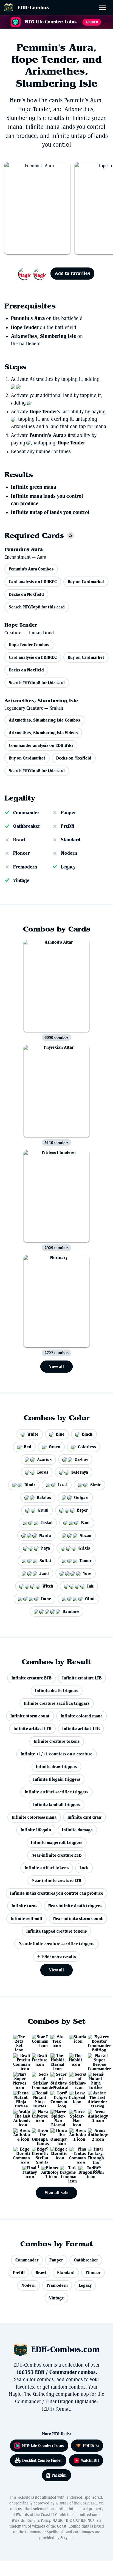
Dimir (30, 1485)
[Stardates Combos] (75, 2041)
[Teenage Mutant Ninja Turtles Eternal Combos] (94, 2078)
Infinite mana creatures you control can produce (57, 1893)
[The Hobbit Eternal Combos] (56, 2059)
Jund (44, 1573)
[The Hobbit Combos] (75, 2059)
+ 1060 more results (57, 1956)
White (33, 1434)
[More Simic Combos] (32, 274)
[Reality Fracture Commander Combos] (19, 2059)
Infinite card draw (84, 1817)
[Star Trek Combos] (56, 2041)
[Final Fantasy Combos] (29, 2172)
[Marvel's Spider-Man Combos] (75, 2116)
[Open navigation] (104, 9)
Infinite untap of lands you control (50, 512)
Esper (82, 1510)
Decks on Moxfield (26, 594)
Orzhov (81, 1459)
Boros (43, 1472)
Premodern (25, 867)
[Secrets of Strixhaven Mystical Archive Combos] (56, 2078)
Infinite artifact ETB (32, 1729)
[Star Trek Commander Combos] (38, 2041)
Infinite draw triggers (56, 1767)
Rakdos (44, 1497)
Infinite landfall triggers (57, 1805)
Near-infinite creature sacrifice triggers (56, 1944)
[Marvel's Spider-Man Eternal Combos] (56, 2116)
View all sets (56, 2193)
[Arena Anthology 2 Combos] (94, 2134)
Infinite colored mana (82, 1716)
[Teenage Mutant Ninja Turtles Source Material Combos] (19, 2097)
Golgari (81, 1497)
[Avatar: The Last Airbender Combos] (19, 2116)
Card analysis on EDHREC (33, 582)
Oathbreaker (27, 826)
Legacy (68, 867)
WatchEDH (90, 2460)
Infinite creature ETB (31, 1678)
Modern (69, 853)
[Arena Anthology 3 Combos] (94, 2116)
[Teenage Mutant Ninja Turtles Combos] (38, 2097)
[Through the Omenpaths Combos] (56, 2134)
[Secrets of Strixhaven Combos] (75, 2078)
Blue (60, 1434)
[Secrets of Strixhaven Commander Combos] (38, 2078)
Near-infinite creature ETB (56, 1855)
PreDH (68, 826)
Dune (46, 1599)
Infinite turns (24, 1906)
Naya (45, 1548)
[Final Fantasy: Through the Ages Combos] (94, 2153)
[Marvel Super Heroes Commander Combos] (94, 2059)
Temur (85, 1561)
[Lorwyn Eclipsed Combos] (75, 2097)
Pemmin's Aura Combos (31, 569)
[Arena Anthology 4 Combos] (19, 2134)
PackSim (59, 2475)
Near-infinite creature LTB (56, 1880)
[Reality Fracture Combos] (38, 2059)
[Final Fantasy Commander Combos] (75, 2153)
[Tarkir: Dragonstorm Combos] (84, 2172)
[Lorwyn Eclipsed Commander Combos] (56, 2097)
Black (87, 1434)
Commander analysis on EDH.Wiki (41, 745)
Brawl (19, 840)
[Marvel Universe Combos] (38, 2116)
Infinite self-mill (26, 1918)
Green (55, 1447)
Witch (48, 1586)
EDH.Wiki (91, 2446)
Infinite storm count (30, 1716)
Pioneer (21, 853)
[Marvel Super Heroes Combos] (19, 2078)
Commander (26, 813)
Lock (84, 1868)
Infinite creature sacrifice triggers (57, 1703)
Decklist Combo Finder (42, 2460)
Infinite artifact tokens (47, 1868)
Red (28, 1447)
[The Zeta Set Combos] (19, 2041)
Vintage (21, 880)
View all (56, 1366)
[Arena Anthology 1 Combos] (75, 2134)
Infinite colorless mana (34, 1817)
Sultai (45, 1561)
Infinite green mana (33, 487)
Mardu (45, 1535)
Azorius (44, 1459)
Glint (90, 1599)
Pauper (68, 813)
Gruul (43, 1510)
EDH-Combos (33, 8)
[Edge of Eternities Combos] (56, 2153)
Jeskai (47, 1523)
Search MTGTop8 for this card (37, 607)
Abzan (85, 1535)
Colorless (87, 1447)
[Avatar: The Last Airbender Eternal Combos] (94, 2097)
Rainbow (71, 1611)
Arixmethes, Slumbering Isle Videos (43, 733)
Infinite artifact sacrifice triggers (56, 1792)
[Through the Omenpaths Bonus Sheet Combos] (38, 2134)
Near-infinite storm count (78, 1918)
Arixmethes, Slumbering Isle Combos (44, 720)
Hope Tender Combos (29, 645)
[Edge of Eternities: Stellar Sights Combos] (38, 2153)
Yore (87, 1573)
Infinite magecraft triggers (57, 1842)
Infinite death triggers (57, 1691)
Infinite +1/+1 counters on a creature (56, 1754)
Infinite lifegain (36, 1830)
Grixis (84, 1548)
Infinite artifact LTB (81, 1729)
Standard (71, 840)
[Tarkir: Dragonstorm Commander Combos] (66, 2172)
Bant (86, 1523)
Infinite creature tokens (57, 1741)
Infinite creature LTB (82, 1678)
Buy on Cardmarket (86, 582)
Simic (96, 1485)
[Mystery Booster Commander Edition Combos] (94, 2041)
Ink (90, 1586)
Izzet (63, 1485)
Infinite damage (77, 1830)
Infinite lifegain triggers (57, 1779)
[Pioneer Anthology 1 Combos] (47, 2172)
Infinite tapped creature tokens (56, 1931)
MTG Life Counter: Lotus (43, 2446)
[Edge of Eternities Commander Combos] (19, 2153)
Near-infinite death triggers (75, 1906)
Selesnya (80, 1472)
